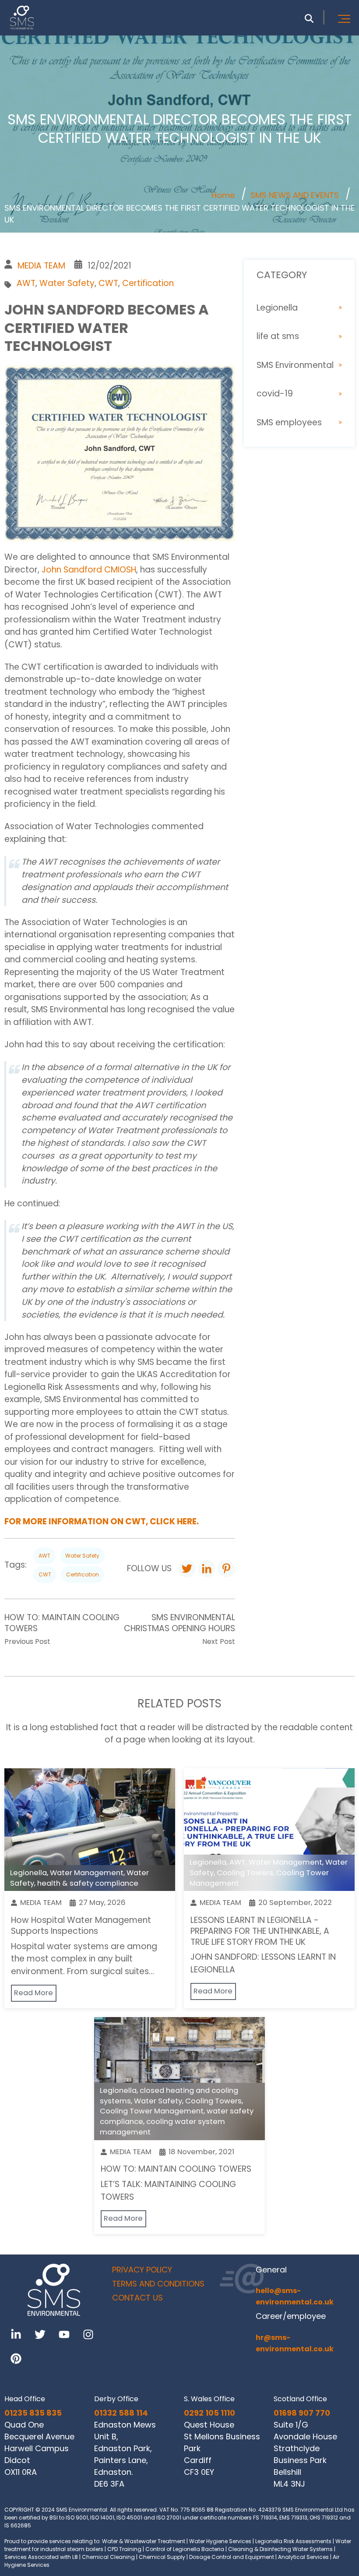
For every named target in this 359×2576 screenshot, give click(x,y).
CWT (108, 283)
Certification (148, 283)
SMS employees (289, 422)
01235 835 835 (33, 2413)
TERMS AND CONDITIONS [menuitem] (158, 2284)
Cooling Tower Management (152, 2111)
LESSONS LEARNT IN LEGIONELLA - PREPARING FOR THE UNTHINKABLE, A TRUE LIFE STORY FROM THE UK (260, 1931)
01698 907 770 (302, 2413)
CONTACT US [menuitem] (137, 2298)
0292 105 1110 (209, 2413)
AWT (26, 283)
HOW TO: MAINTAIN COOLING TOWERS (176, 2169)
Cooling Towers (245, 1873)
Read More (33, 1993)
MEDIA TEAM (41, 266)
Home (223, 195)
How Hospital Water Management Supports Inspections (81, 1926)
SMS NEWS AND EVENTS (295, 195)
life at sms (278, 336)
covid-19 (275, 394)
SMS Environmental (295, 365)
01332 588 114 (121, 2413)
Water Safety (67, 283)
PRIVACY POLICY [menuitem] (142, 2270)
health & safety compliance (88, 1883)
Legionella (277, 308)
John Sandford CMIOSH (88, 570)
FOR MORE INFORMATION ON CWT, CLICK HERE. (102, 1521)
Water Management (87, 1873)
